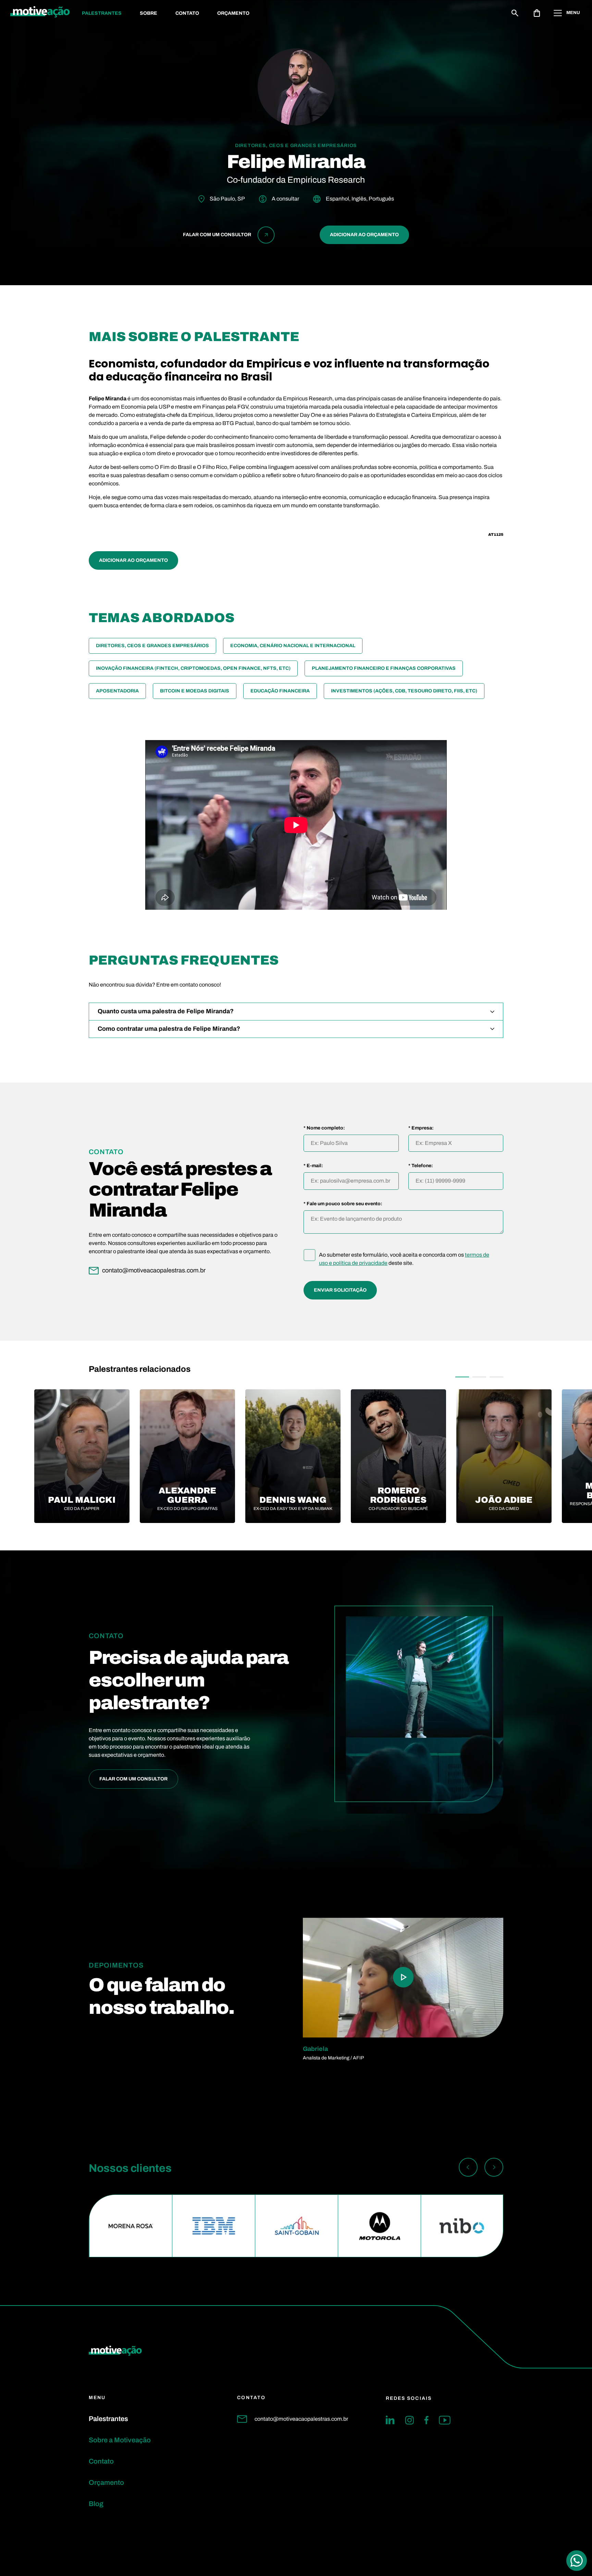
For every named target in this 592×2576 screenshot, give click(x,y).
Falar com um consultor (133, 1779)
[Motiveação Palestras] (40, 13)
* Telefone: (421, 1166)
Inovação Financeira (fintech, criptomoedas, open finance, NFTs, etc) (193, 668)
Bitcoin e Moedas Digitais (195, 691)
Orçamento (233, 13)
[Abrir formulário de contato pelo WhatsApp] (577, 2561)
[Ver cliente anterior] (468, 2168)
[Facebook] (426, 2420)
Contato (187, 13)
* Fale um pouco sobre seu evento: (343, 1204)
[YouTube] (445, 2420)
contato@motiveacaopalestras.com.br (301, 2419)
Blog (96, 2504)
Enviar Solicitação (340, 1290)
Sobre (149, 13)
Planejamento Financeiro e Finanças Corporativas (384, 668)
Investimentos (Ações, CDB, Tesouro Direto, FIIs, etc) (404, 691)
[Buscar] (515, 13)
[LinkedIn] (390, 2420)
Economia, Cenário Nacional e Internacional (293, 646)
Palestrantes (102, 13)
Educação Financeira (280, 691)
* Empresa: (421, 1128)
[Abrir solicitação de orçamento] (537, 13)
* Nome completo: (324, 1128)
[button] (462, 1377)
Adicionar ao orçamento (364, 235)
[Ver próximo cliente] (494, 2168)
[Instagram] (409, 2420)
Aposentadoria (117, 691)
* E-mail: (313, 1166)
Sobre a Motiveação (120, 2440)
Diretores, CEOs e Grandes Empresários (152, 646)
